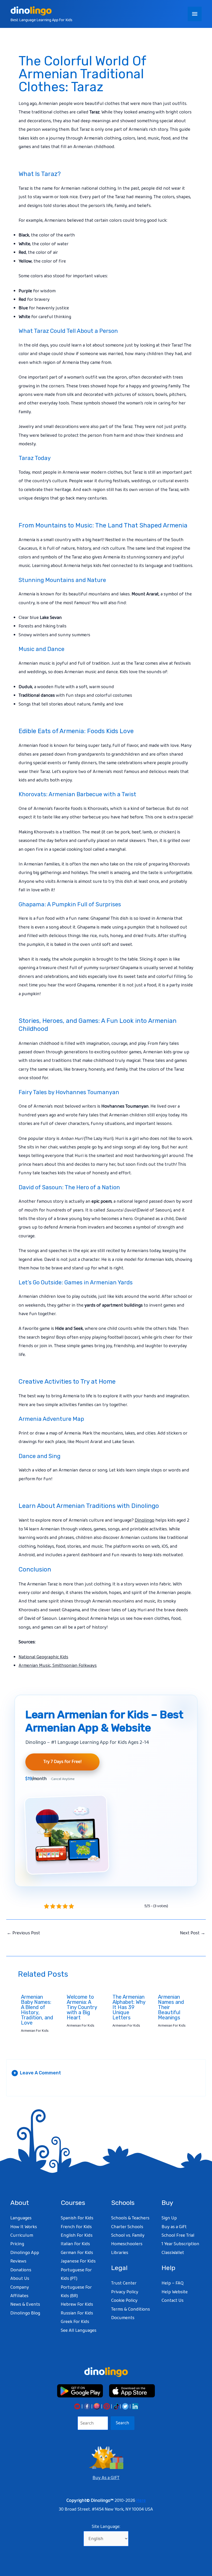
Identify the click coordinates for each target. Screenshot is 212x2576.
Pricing (17, 2244)
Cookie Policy (124, 2301)
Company (20, 2287)
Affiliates (19, 2296)
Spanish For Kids (77, 2218)
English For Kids (77, 2235)
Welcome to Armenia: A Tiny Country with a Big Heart (82, 2007)
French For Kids (76, 2227)
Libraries (120, 2253)
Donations (21, 2270)
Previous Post (23, 1933)
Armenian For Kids (35, 2031)
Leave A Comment (37, 2073)
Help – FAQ (173, 2283)
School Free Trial (178, 2235)
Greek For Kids (75, 2322)
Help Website (175, 2292)
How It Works (24, 2227)
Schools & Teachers (130, 2218)
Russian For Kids (77, 2313)
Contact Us (173, 2301)
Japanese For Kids (78, 2261)
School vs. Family (128, 2235)
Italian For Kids (75, 2244)
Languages (21, 2218)
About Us (20, 2279)
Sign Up (169, 2218)
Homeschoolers (127, 2244)
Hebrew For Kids (77, 2304)
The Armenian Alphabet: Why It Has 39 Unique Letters (129, 2007)
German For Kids (77, 2253)
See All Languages (79, 2330)
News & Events (25, 2304)
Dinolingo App (25, 2253)
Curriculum (22, 2235)
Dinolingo (145, 1520)
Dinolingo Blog (25, 2313)
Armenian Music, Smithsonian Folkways (58, 1666)
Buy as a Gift (174, 2227)
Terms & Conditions (131, 2309)
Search (123, 2423)
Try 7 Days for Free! (62, 1762)
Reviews (18, 2261)
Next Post (193, 1933)
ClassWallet (173, 2253)
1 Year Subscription (180, 2244)
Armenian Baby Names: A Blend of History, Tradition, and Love (37, 2010)
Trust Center (124, 2283)
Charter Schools (127, 2227)
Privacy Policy (125, 2292)
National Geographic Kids (43, 1657)
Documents (123, 2318)
